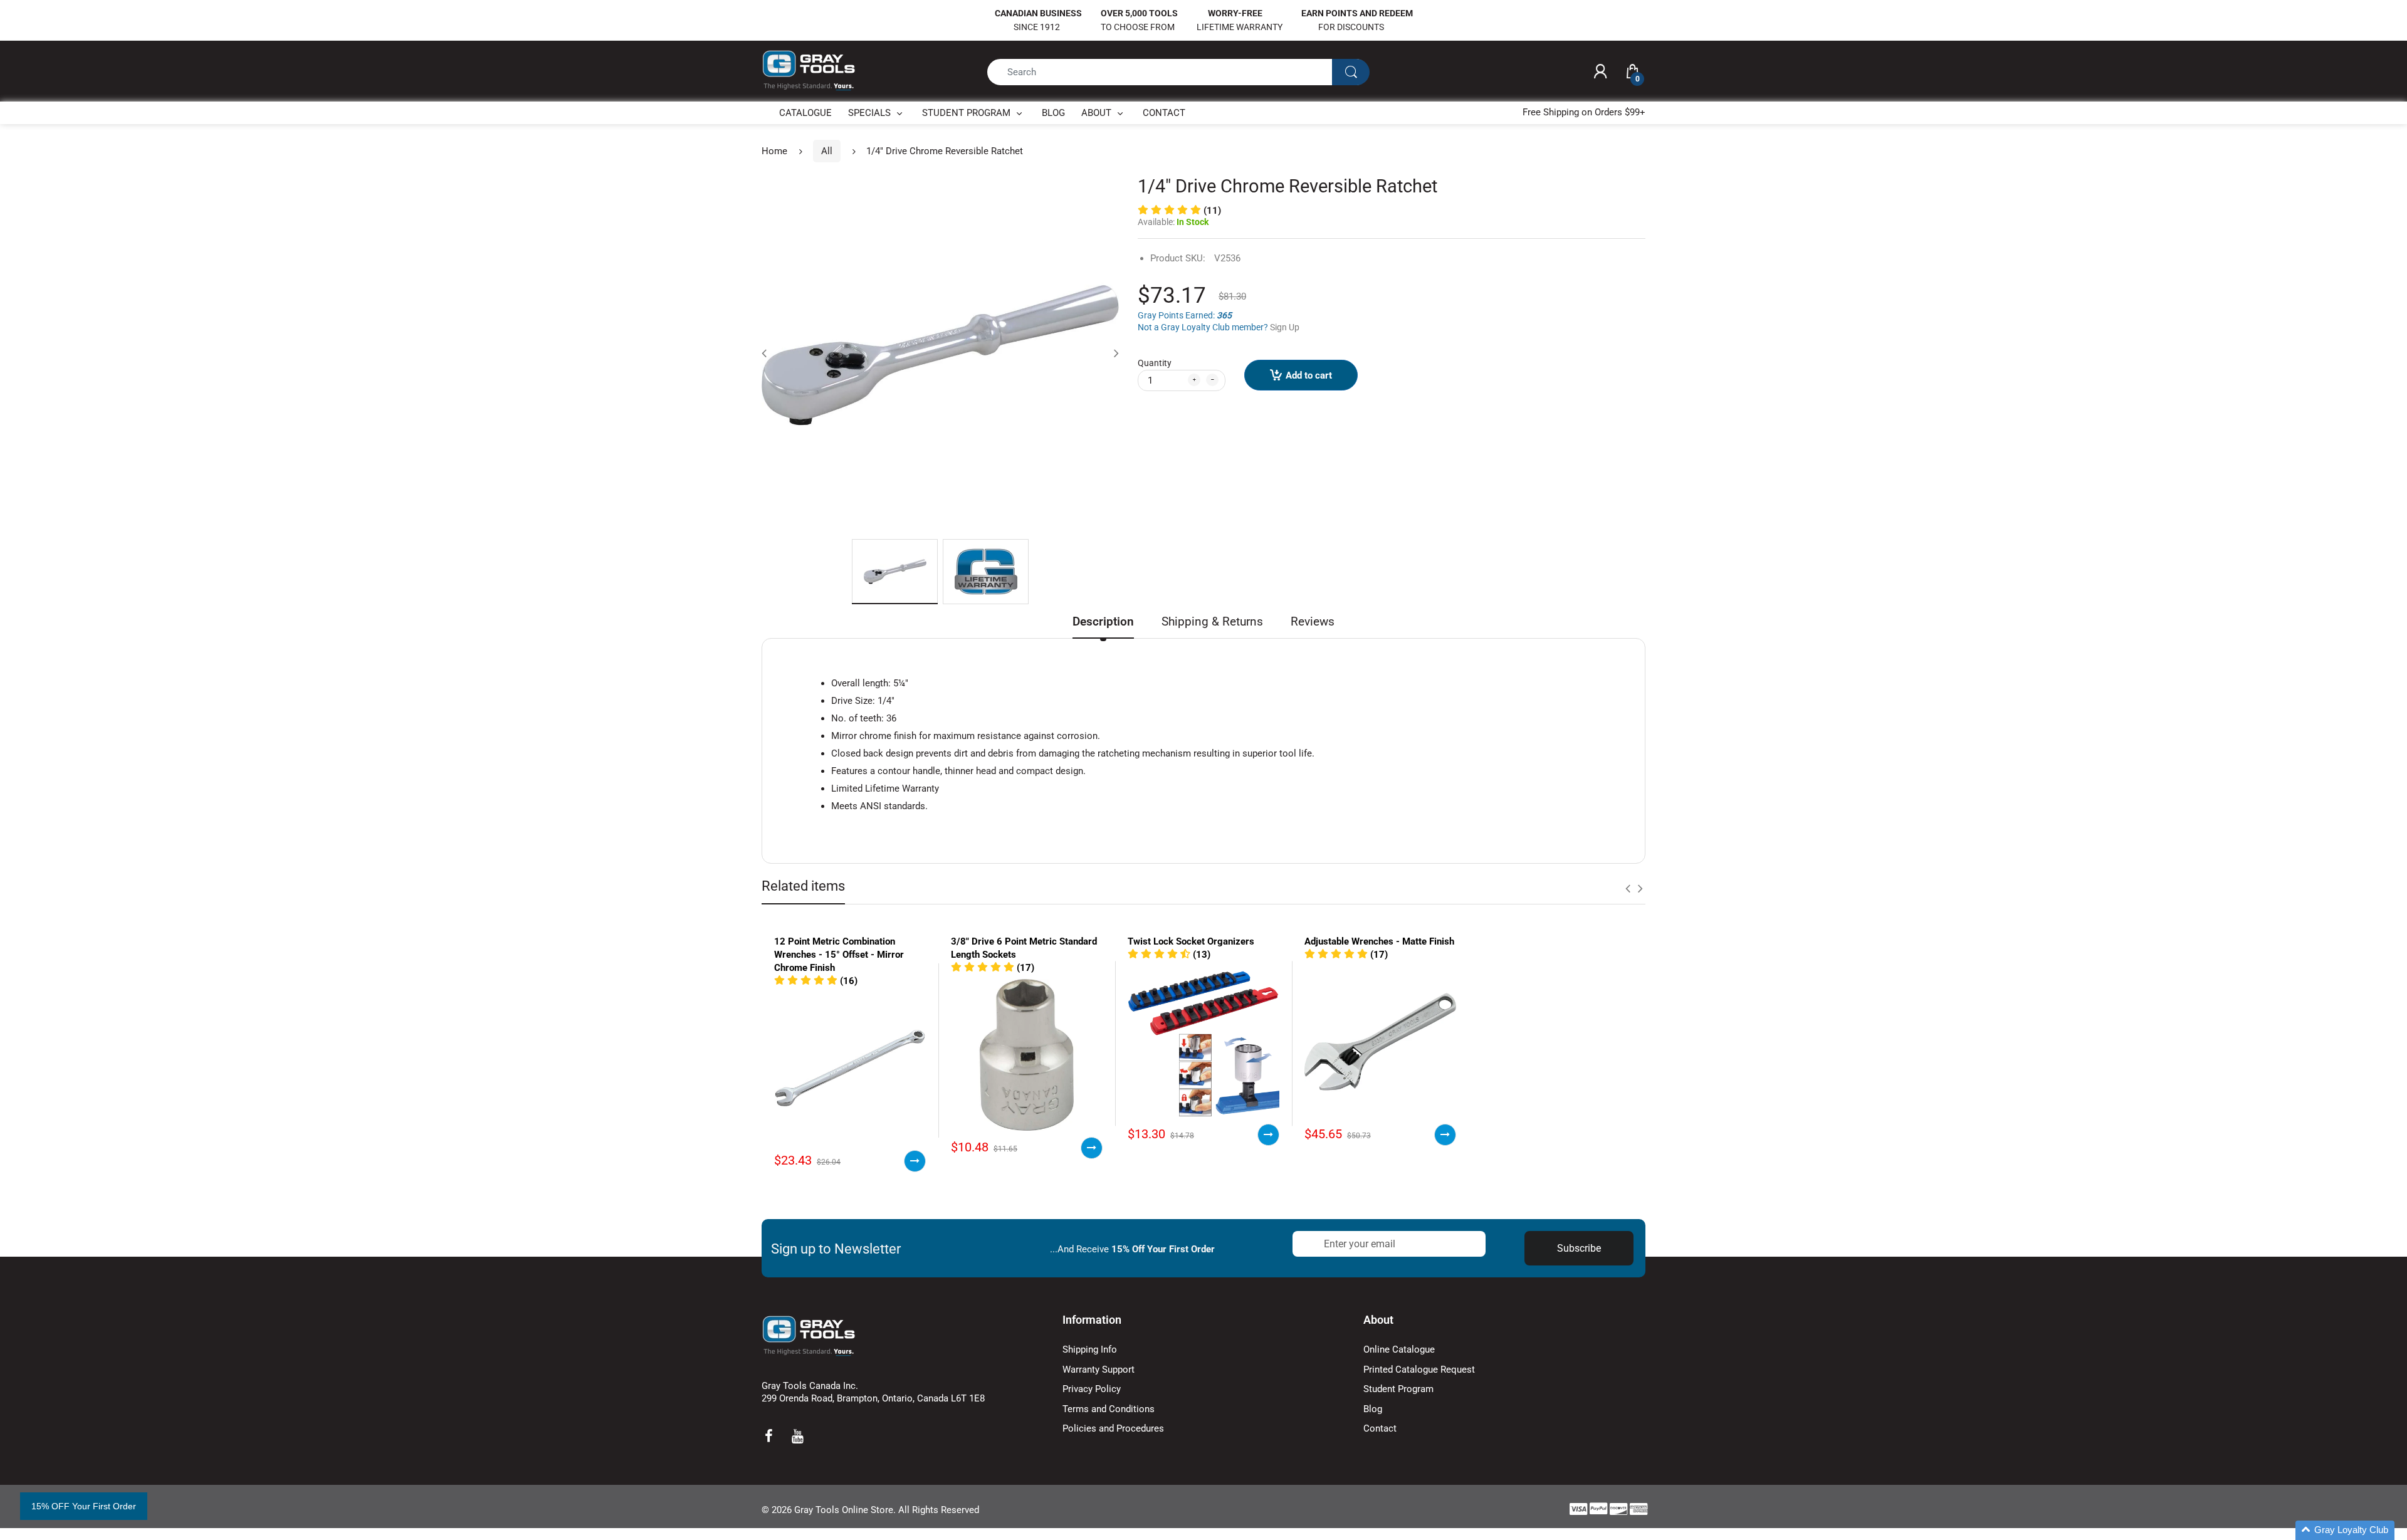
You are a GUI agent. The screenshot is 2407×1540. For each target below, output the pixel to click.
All (827, 151)
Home (774, 151)
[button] (1179, 211)
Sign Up (1285, 327)
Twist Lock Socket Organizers (1191, 941)
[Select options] (915, 1161)
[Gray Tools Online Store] (809, 71)
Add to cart (1309, 375)
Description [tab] (1103, 621)
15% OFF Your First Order (84, 1506)
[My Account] (1600, 72)
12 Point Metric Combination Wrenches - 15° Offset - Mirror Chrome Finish (839, 955)
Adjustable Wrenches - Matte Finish (1379, 941)
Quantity (1155, 363)
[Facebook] (768, 1436)
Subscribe (1579, 1248)
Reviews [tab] (1313, 621)
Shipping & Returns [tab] (1212, 621)
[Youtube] (797, 1436)
